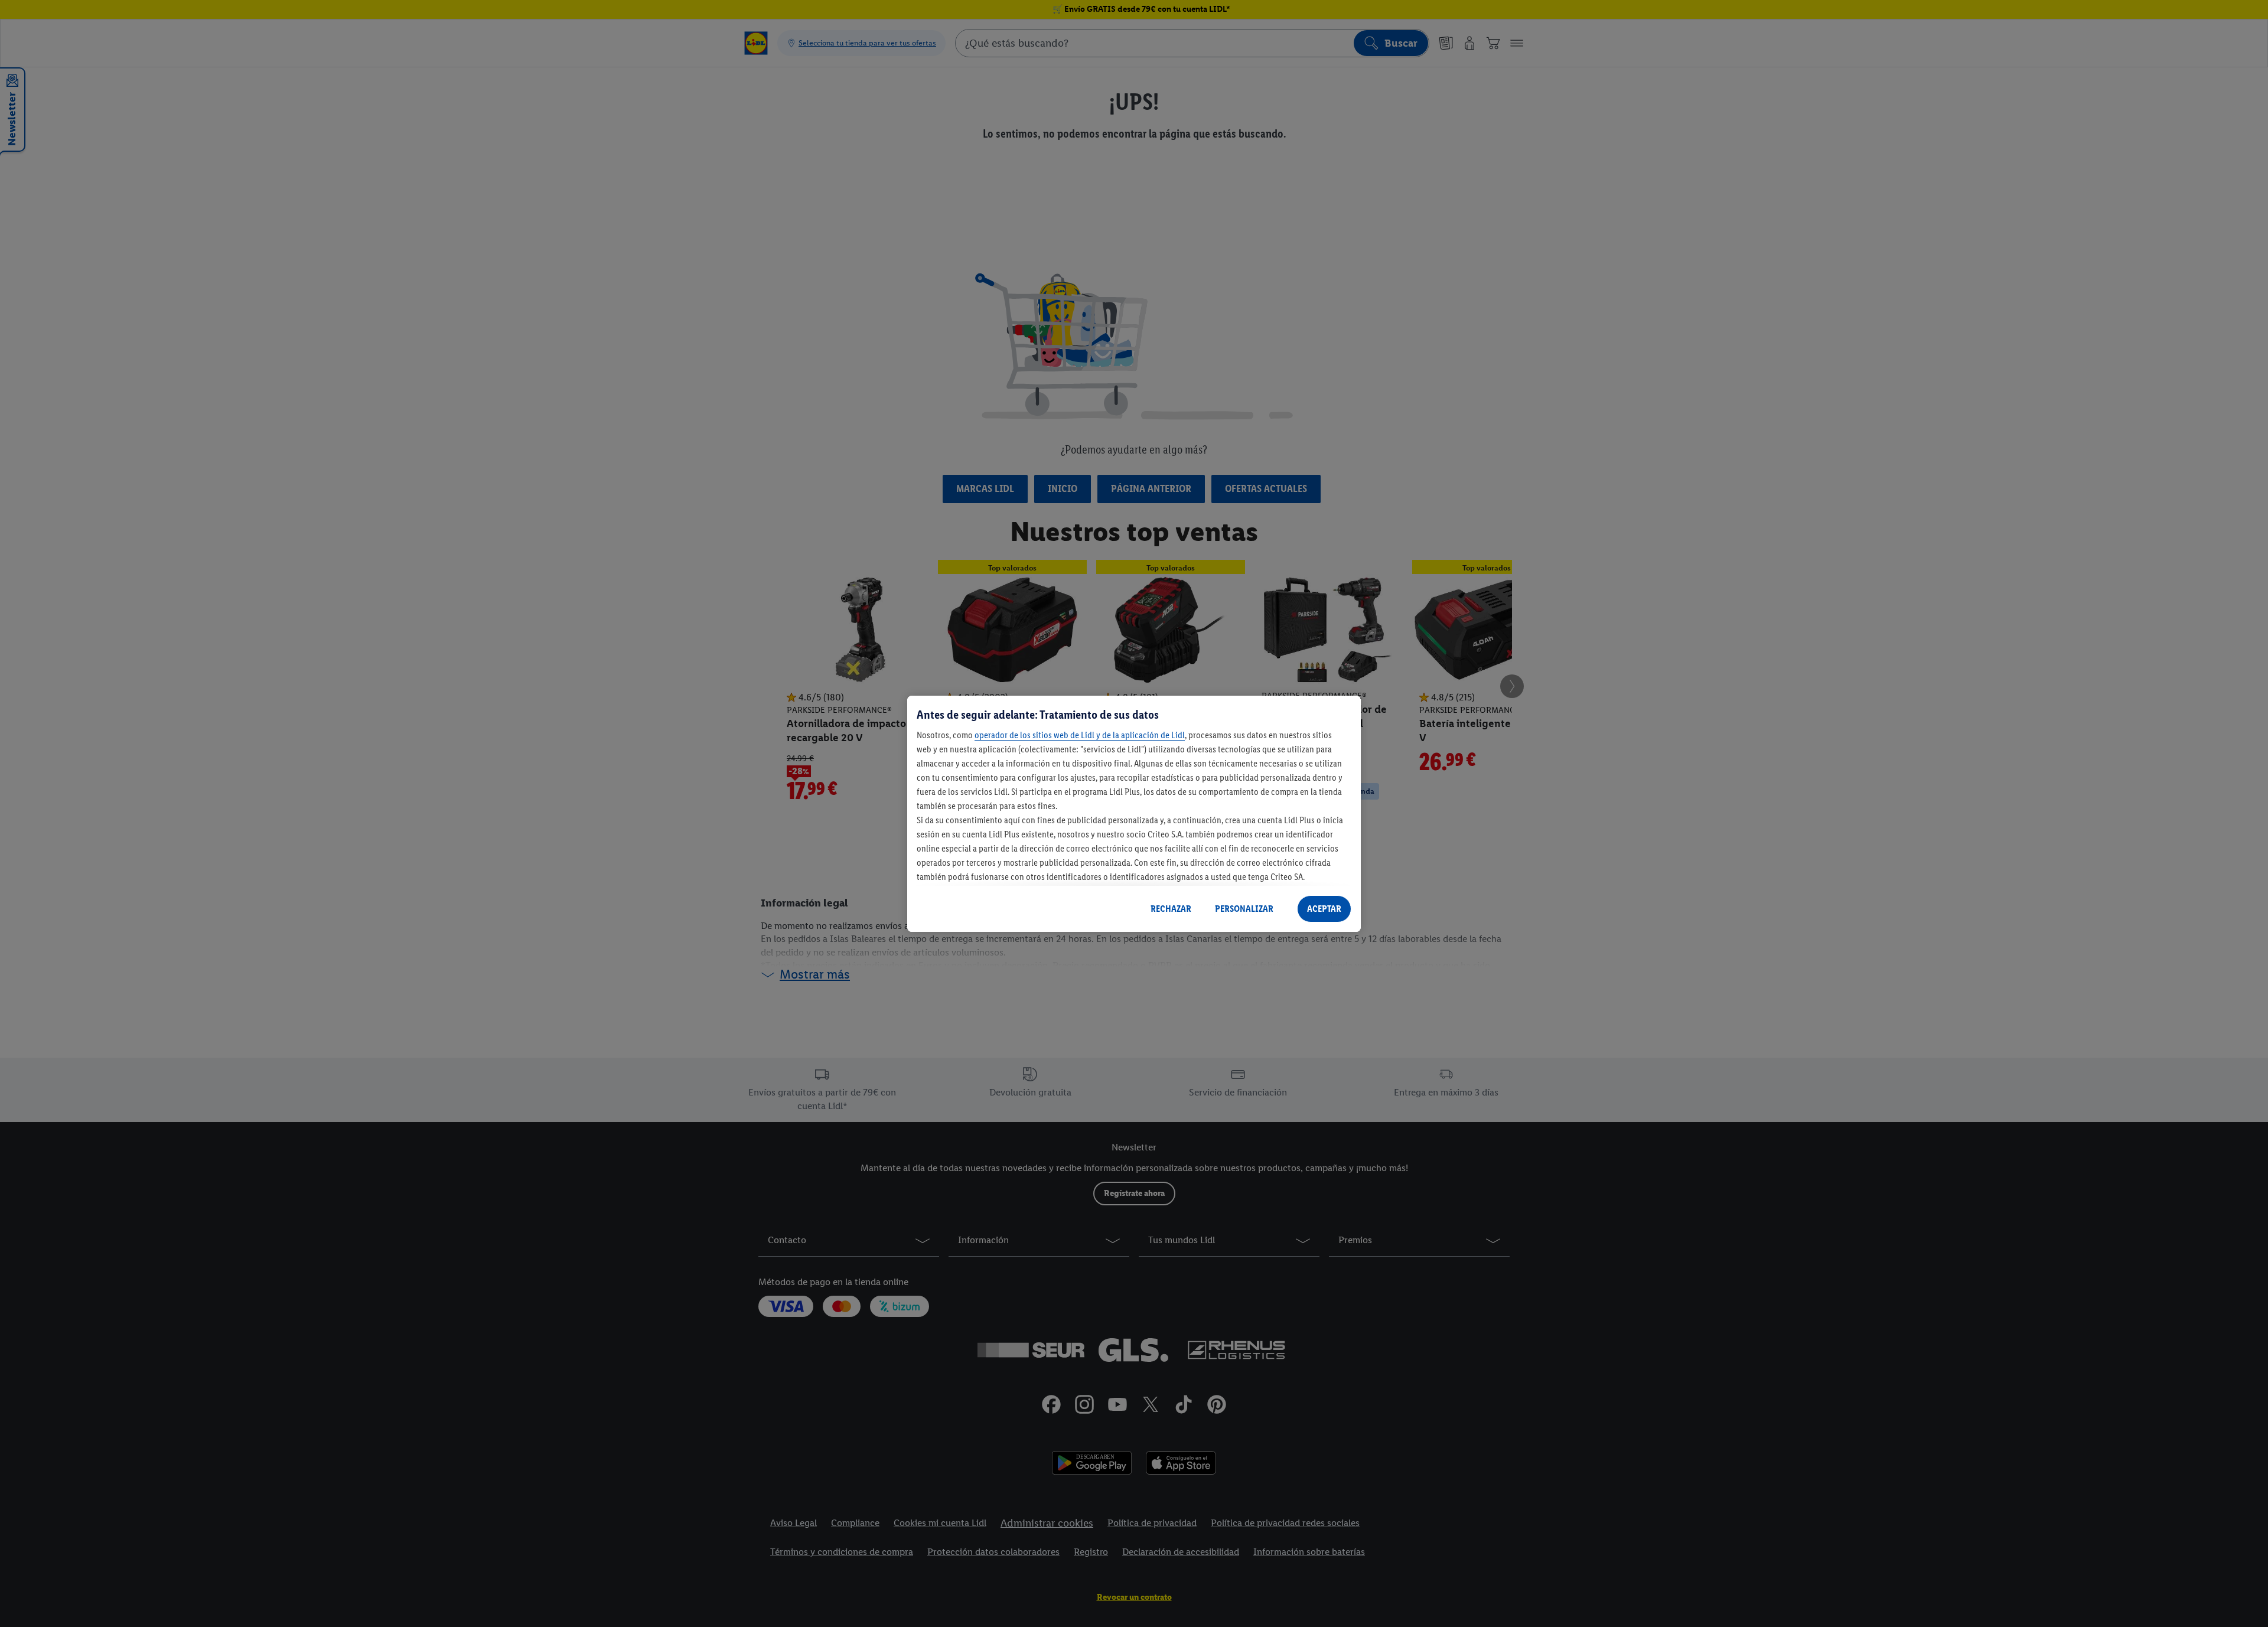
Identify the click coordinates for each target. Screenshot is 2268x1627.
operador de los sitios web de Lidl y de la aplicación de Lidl (1080, 735)
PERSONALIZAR (1244, 909)
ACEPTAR (1324, 909)
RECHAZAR (1171, 909)
